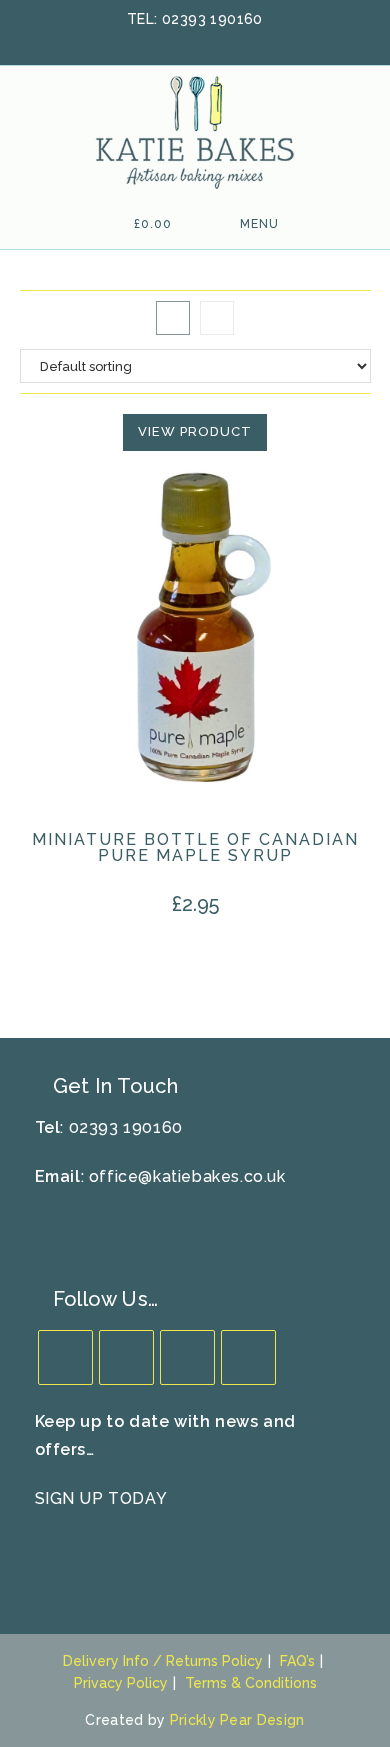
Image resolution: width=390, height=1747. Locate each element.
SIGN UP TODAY (101, 1498)
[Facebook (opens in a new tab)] (172, 41)
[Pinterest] (248, 1357)
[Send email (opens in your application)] (247, 41)
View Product (195, 431)
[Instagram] (187, 1357)
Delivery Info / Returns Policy (163, 1661)
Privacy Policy (121, 1683)
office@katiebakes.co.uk (187, 1176)
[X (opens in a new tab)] (146, 41)
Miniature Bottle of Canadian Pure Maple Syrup (195, 848)
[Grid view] (173, 318)
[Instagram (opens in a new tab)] (224, 41)
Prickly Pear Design (237, 1720)
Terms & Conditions (251, 1683)
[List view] (217, 318)
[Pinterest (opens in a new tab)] (198, 41)
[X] (65, 1357)
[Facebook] (126, 1357)
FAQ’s (297, 1661)
